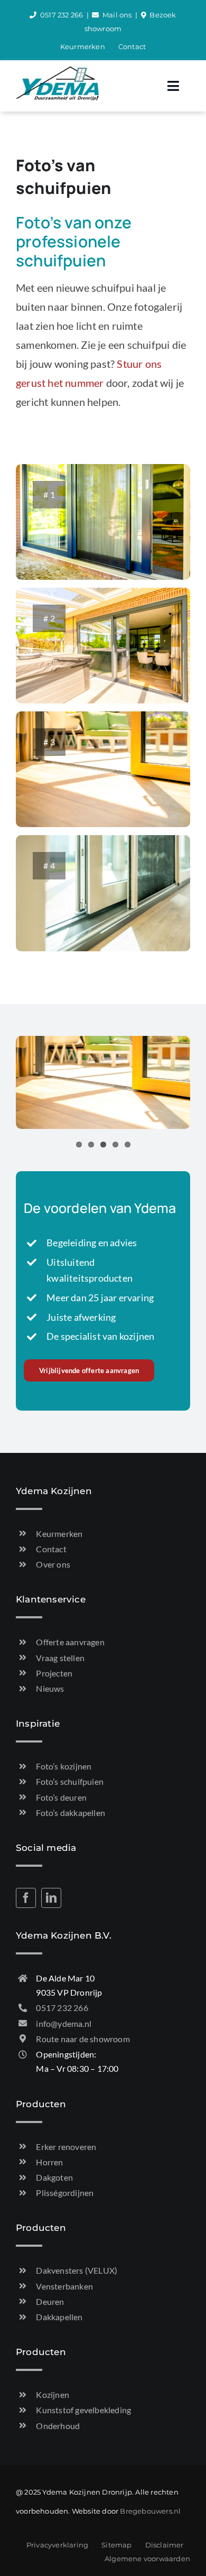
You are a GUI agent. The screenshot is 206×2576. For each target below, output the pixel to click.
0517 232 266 (62, 15)
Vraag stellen (60, 1658)
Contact (51, 1549)
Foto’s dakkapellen (71, 1813)
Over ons (53, 1564)
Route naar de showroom (83, 2039)
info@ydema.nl (64, 2023)
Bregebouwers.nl (150, 2511)
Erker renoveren (66, 2147)
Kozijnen (53, 2394)
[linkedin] (51, 1898)
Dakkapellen (59, 2317)
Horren (49, 2162)
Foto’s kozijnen (64, 1766)
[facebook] (26, 1898)
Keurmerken (59, 1533)
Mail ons (117, 15)
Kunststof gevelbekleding (83, 2410)
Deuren (50, 2301)
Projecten (54, 1673)
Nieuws (50, 1688)
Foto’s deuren (61, 1797)
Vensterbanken (64, 2286)
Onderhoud (58, 2426)
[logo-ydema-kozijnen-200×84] (58, 71)
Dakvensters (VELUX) (77, 2270)
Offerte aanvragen (70, 1642)
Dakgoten (54, 2177)
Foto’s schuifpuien (70, 1781)
